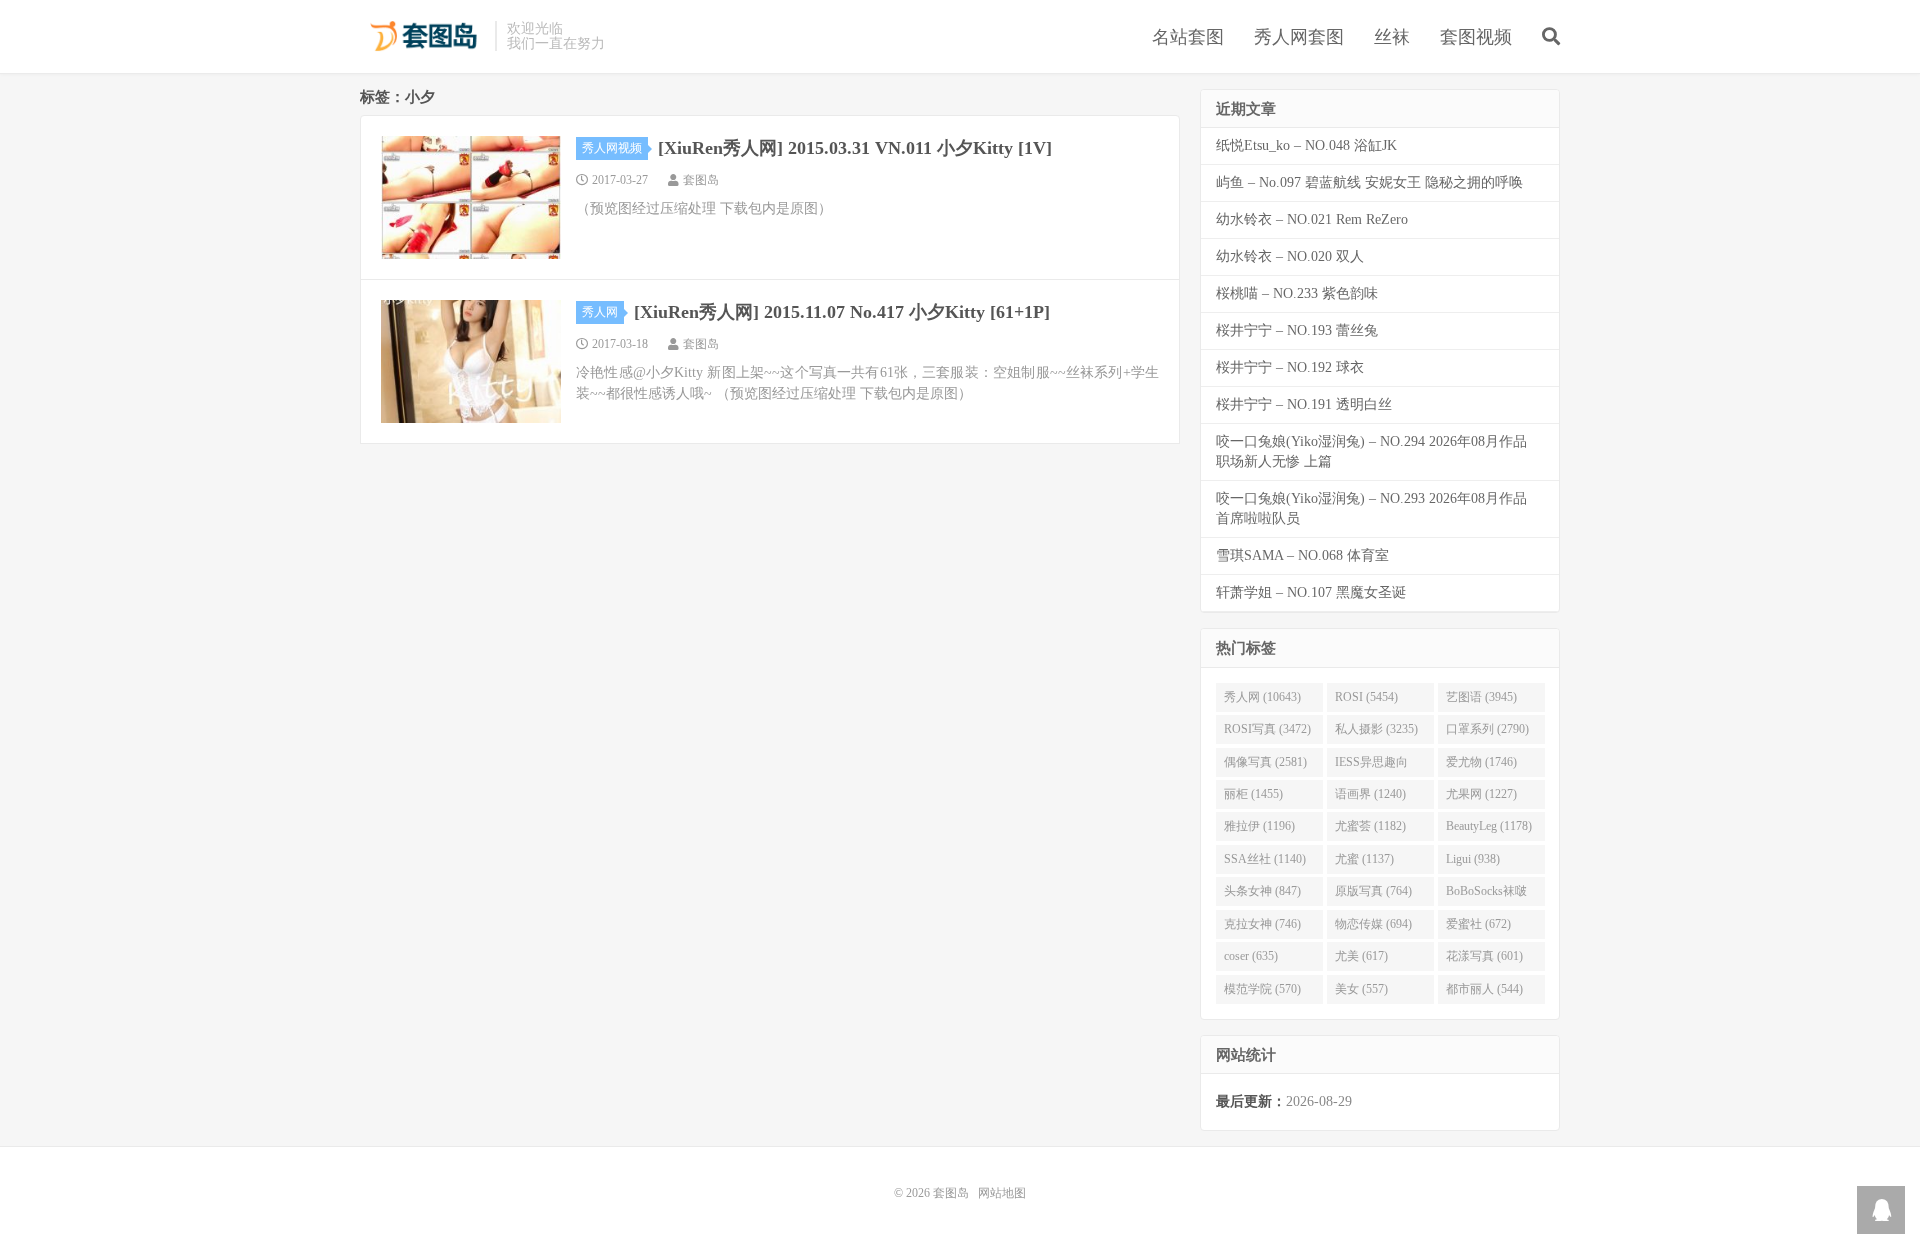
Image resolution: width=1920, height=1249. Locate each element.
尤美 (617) (1361, 956)
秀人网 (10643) (1262, 697)
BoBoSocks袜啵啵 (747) (1486, 895)
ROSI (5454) (1366, 697)
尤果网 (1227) (1481, 794)
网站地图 (1002, 1193)
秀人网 (600, 312)
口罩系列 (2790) (1487, 729)
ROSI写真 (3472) (1267, 729)
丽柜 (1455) (1253, 794)
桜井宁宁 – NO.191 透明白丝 (1304, 404)
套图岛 (422, 36)
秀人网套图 (1299, 37)
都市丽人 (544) (1484, 989)
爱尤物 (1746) (1481, 762)
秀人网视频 (612, 148)
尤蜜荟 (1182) (1370, 826)
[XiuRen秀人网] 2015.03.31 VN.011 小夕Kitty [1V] (855, 148)
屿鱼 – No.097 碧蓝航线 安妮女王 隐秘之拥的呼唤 (1369, 182)
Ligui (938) (1473, 859)
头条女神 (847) (1262, 891)
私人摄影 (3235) (1376, 729)
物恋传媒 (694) (1373, 924)
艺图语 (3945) (1481, 697)
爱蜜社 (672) (1478, 924)
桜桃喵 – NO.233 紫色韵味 (1297, 293)
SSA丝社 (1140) (1265, 859)
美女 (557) (1361, 989)
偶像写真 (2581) (1265, 762)
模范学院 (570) (1262, 989)
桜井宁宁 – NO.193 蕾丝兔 (1297, 330)
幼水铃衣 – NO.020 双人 (1290, 256)
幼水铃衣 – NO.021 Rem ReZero (1312, 219)
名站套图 (1188, 37)
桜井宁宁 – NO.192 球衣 (1290, 367)
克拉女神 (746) (1262, 924)
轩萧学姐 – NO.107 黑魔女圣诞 (1311, 592)
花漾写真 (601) (1484, 956)
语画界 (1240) (1370, 794)
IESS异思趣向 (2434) (1371, 766)
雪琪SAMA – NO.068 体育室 (1302, 555)
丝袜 (1392, 37)
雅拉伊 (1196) (1259, 826)
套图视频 (1476, 37)
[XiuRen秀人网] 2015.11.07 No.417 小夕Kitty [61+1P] (842, 312)
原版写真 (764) (1373, 891)
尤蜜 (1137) (1364, 859)
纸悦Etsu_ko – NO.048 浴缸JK (1306, 145)
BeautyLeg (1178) (1489, 826)
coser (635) (1251, 956)
